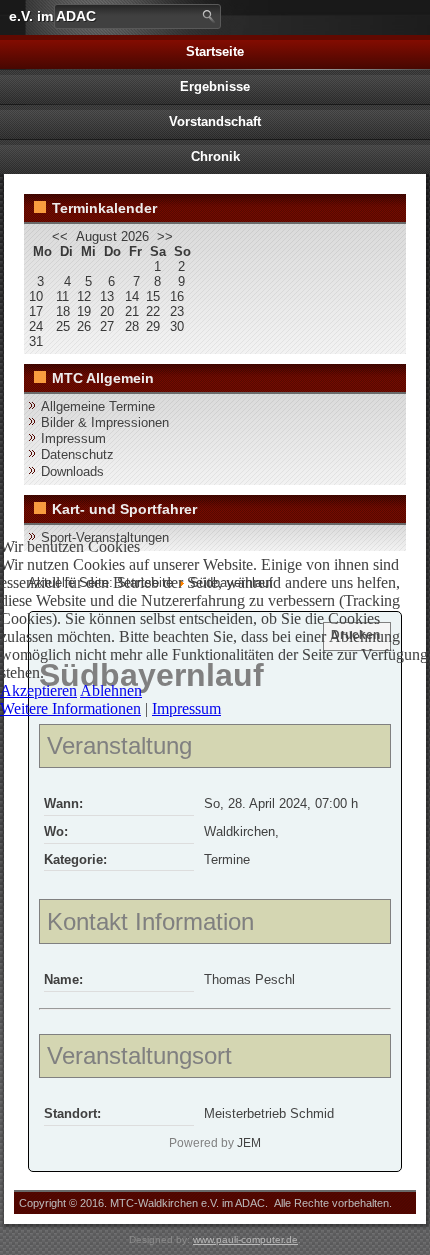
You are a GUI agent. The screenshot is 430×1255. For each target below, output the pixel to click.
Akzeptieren (38, 690)
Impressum (186, 708)
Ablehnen (111, 690)
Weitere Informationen (70, 708)
